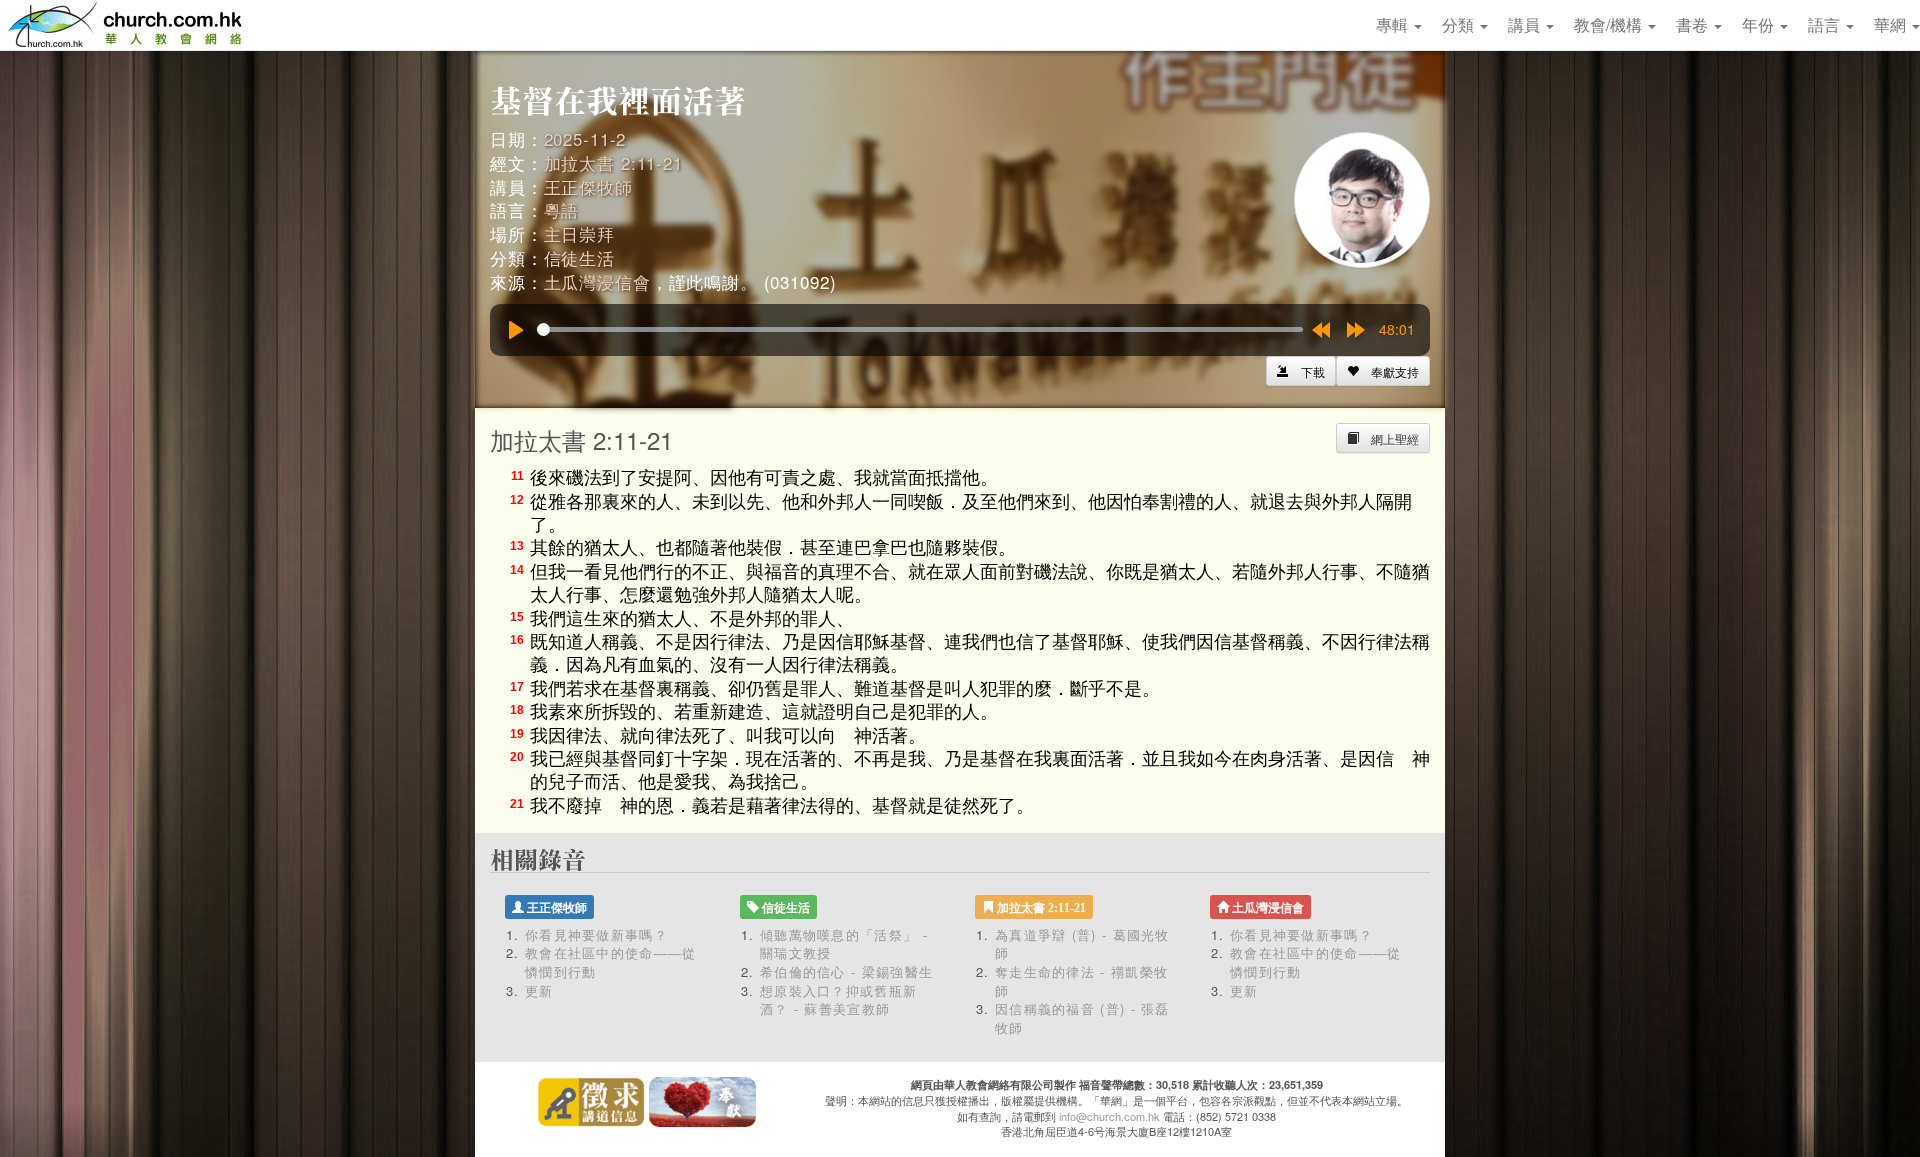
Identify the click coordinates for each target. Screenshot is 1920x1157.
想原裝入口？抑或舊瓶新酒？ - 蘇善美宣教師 (838, 1000)
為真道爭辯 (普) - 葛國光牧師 (1082, 944)
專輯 (1394, 24)
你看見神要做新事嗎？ (596, 934)
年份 (1760, 24)
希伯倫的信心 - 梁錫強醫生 (846, 971)
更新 (539, 990)
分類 (1460, 24)
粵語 (562, 209)
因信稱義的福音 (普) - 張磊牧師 (1082, 1018)
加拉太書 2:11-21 (613, 162)
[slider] (920, 329)
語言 (1826, 24)
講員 (1526, 24)
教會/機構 (1610, 24)
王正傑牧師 (588, 186)
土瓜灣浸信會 (597, 281)
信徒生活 (579, 257)
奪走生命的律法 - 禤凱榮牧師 (1081, 981)
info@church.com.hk (1109, 1116)
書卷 (1694, 24)
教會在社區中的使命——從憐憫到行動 (611, 962)
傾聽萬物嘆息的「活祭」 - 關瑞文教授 (844, 944)
